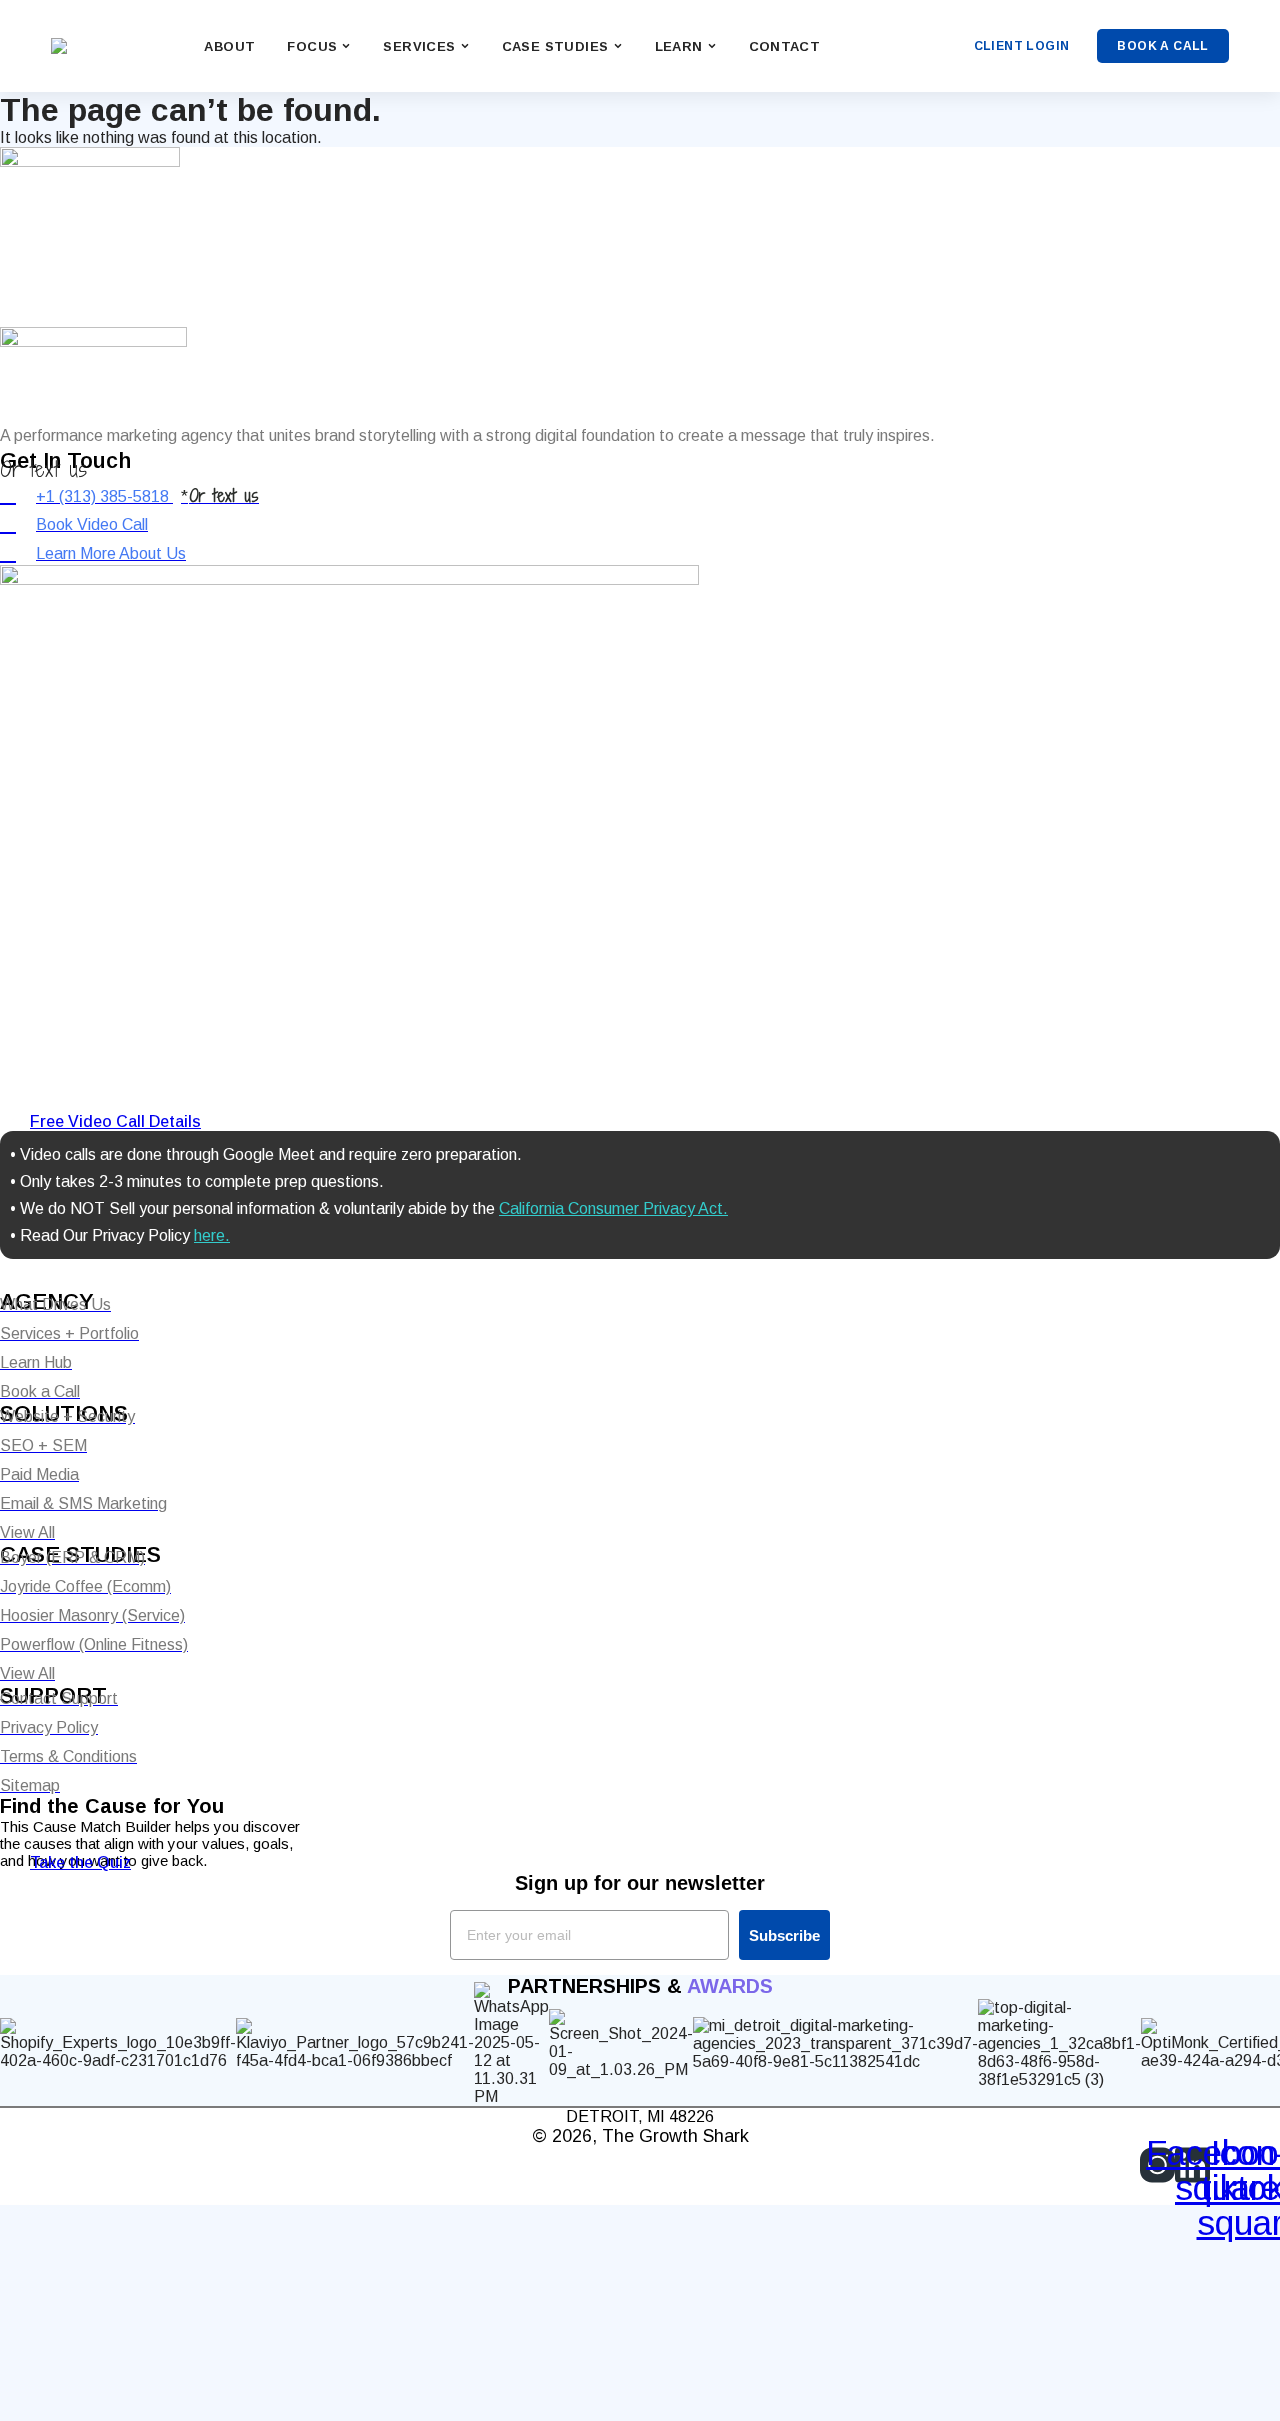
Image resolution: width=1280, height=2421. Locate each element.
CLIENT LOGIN (1022, 46)
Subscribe (784, 1935)
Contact (785, 46)
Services (419, 46)
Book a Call (1162, 46)
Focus (312, 46)
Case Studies (555, 46)
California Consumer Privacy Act (611, 1208)
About (229, 46)
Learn (679, 46)
